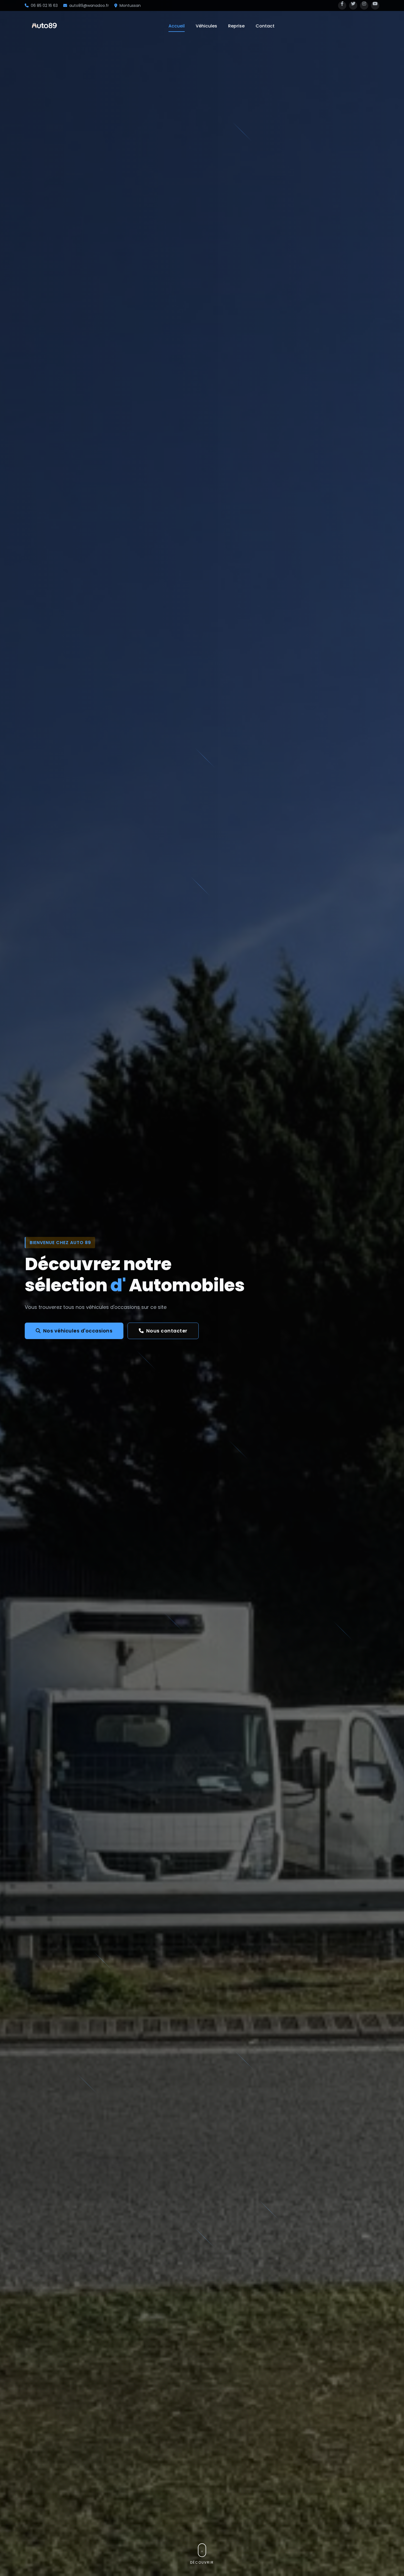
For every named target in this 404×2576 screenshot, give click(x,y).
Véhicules (206, 26)
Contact (265, 26)
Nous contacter (167, 1331)
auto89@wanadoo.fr (89, 5)
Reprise (236, 26)
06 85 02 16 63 (44, 5)
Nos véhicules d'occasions (78, 1331)
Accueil (177, 26)
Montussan (130, 5)
